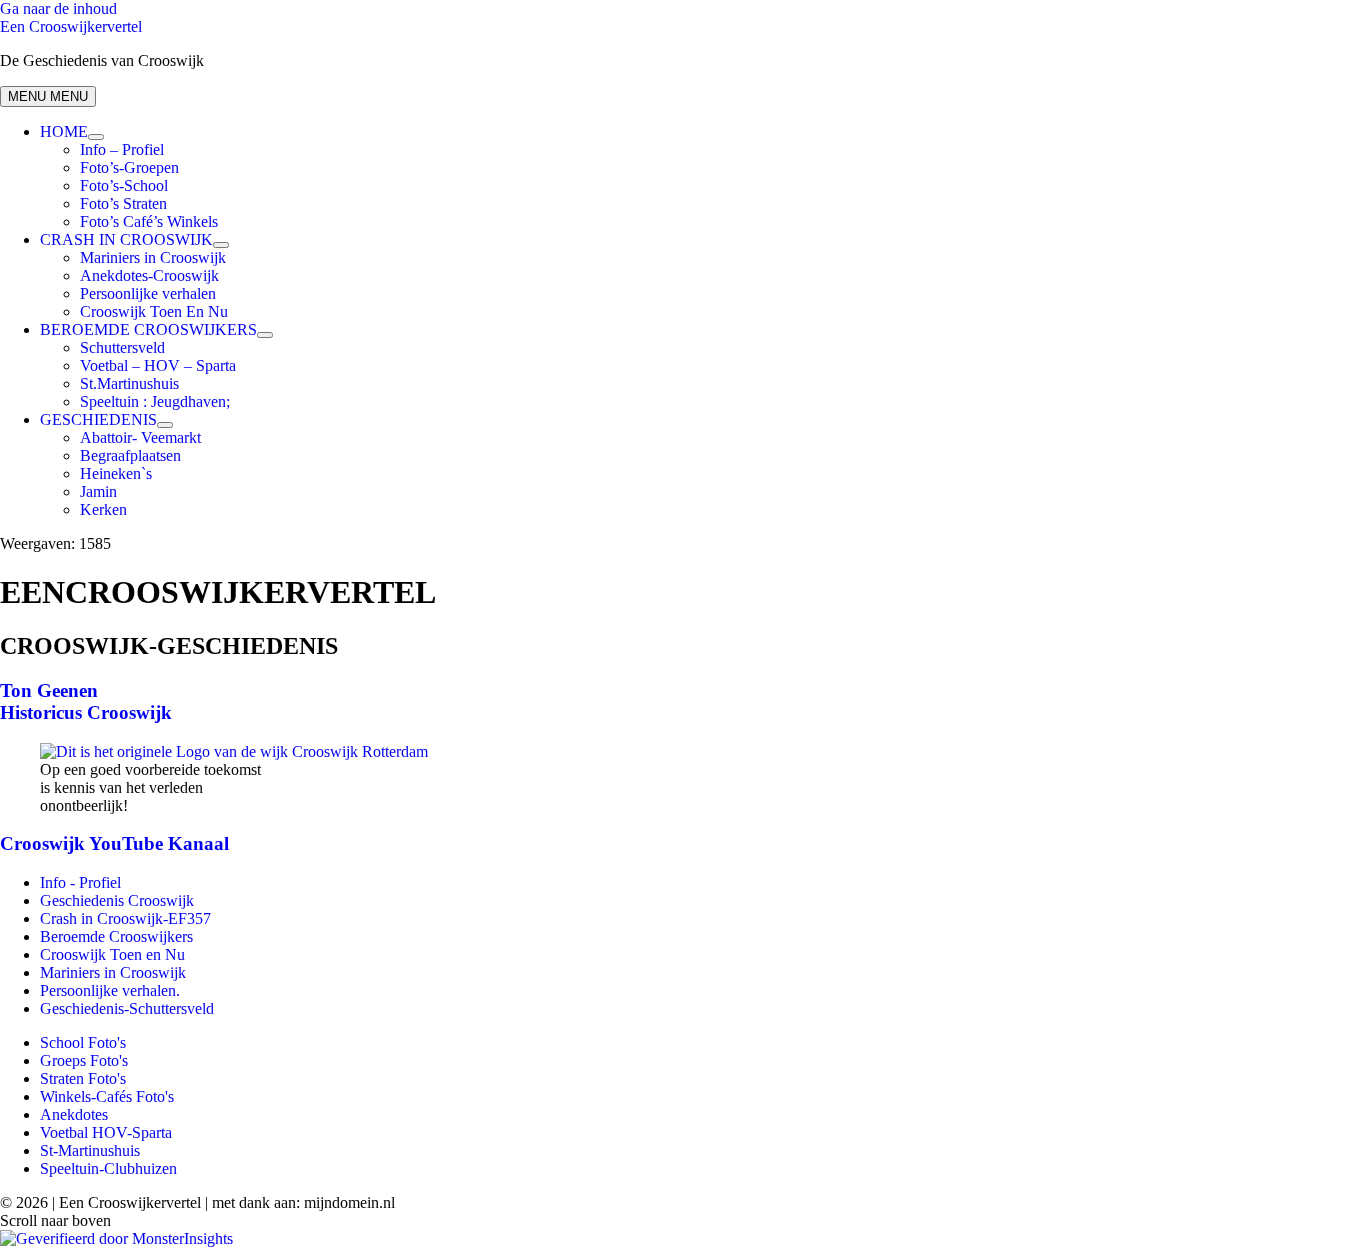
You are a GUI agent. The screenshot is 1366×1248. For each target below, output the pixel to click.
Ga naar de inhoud (58, 8)
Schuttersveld (122, 347)
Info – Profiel (122, 149)
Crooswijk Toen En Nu (154, 311)
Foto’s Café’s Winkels (149, 221)
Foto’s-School (124, 185)
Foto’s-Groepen (129, 167)
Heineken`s (116, 473)
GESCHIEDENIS (98, 419)
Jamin (98, 491)
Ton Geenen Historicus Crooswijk (86, 701)
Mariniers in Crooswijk (153, 257)
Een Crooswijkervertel (71, 26)
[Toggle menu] (96, 137)
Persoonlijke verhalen (148, 293)
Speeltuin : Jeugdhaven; (155, 401)
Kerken (103, 509)
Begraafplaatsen (130, 455)
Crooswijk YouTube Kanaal (114, 843)
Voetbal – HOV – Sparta (158, 365)
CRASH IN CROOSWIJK (126, 239)
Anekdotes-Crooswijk (149, 275)
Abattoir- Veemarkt (140, 437)
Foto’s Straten (123, 203)
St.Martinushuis (129, 383)
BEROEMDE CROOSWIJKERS (148, 329)
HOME (64, 131)
